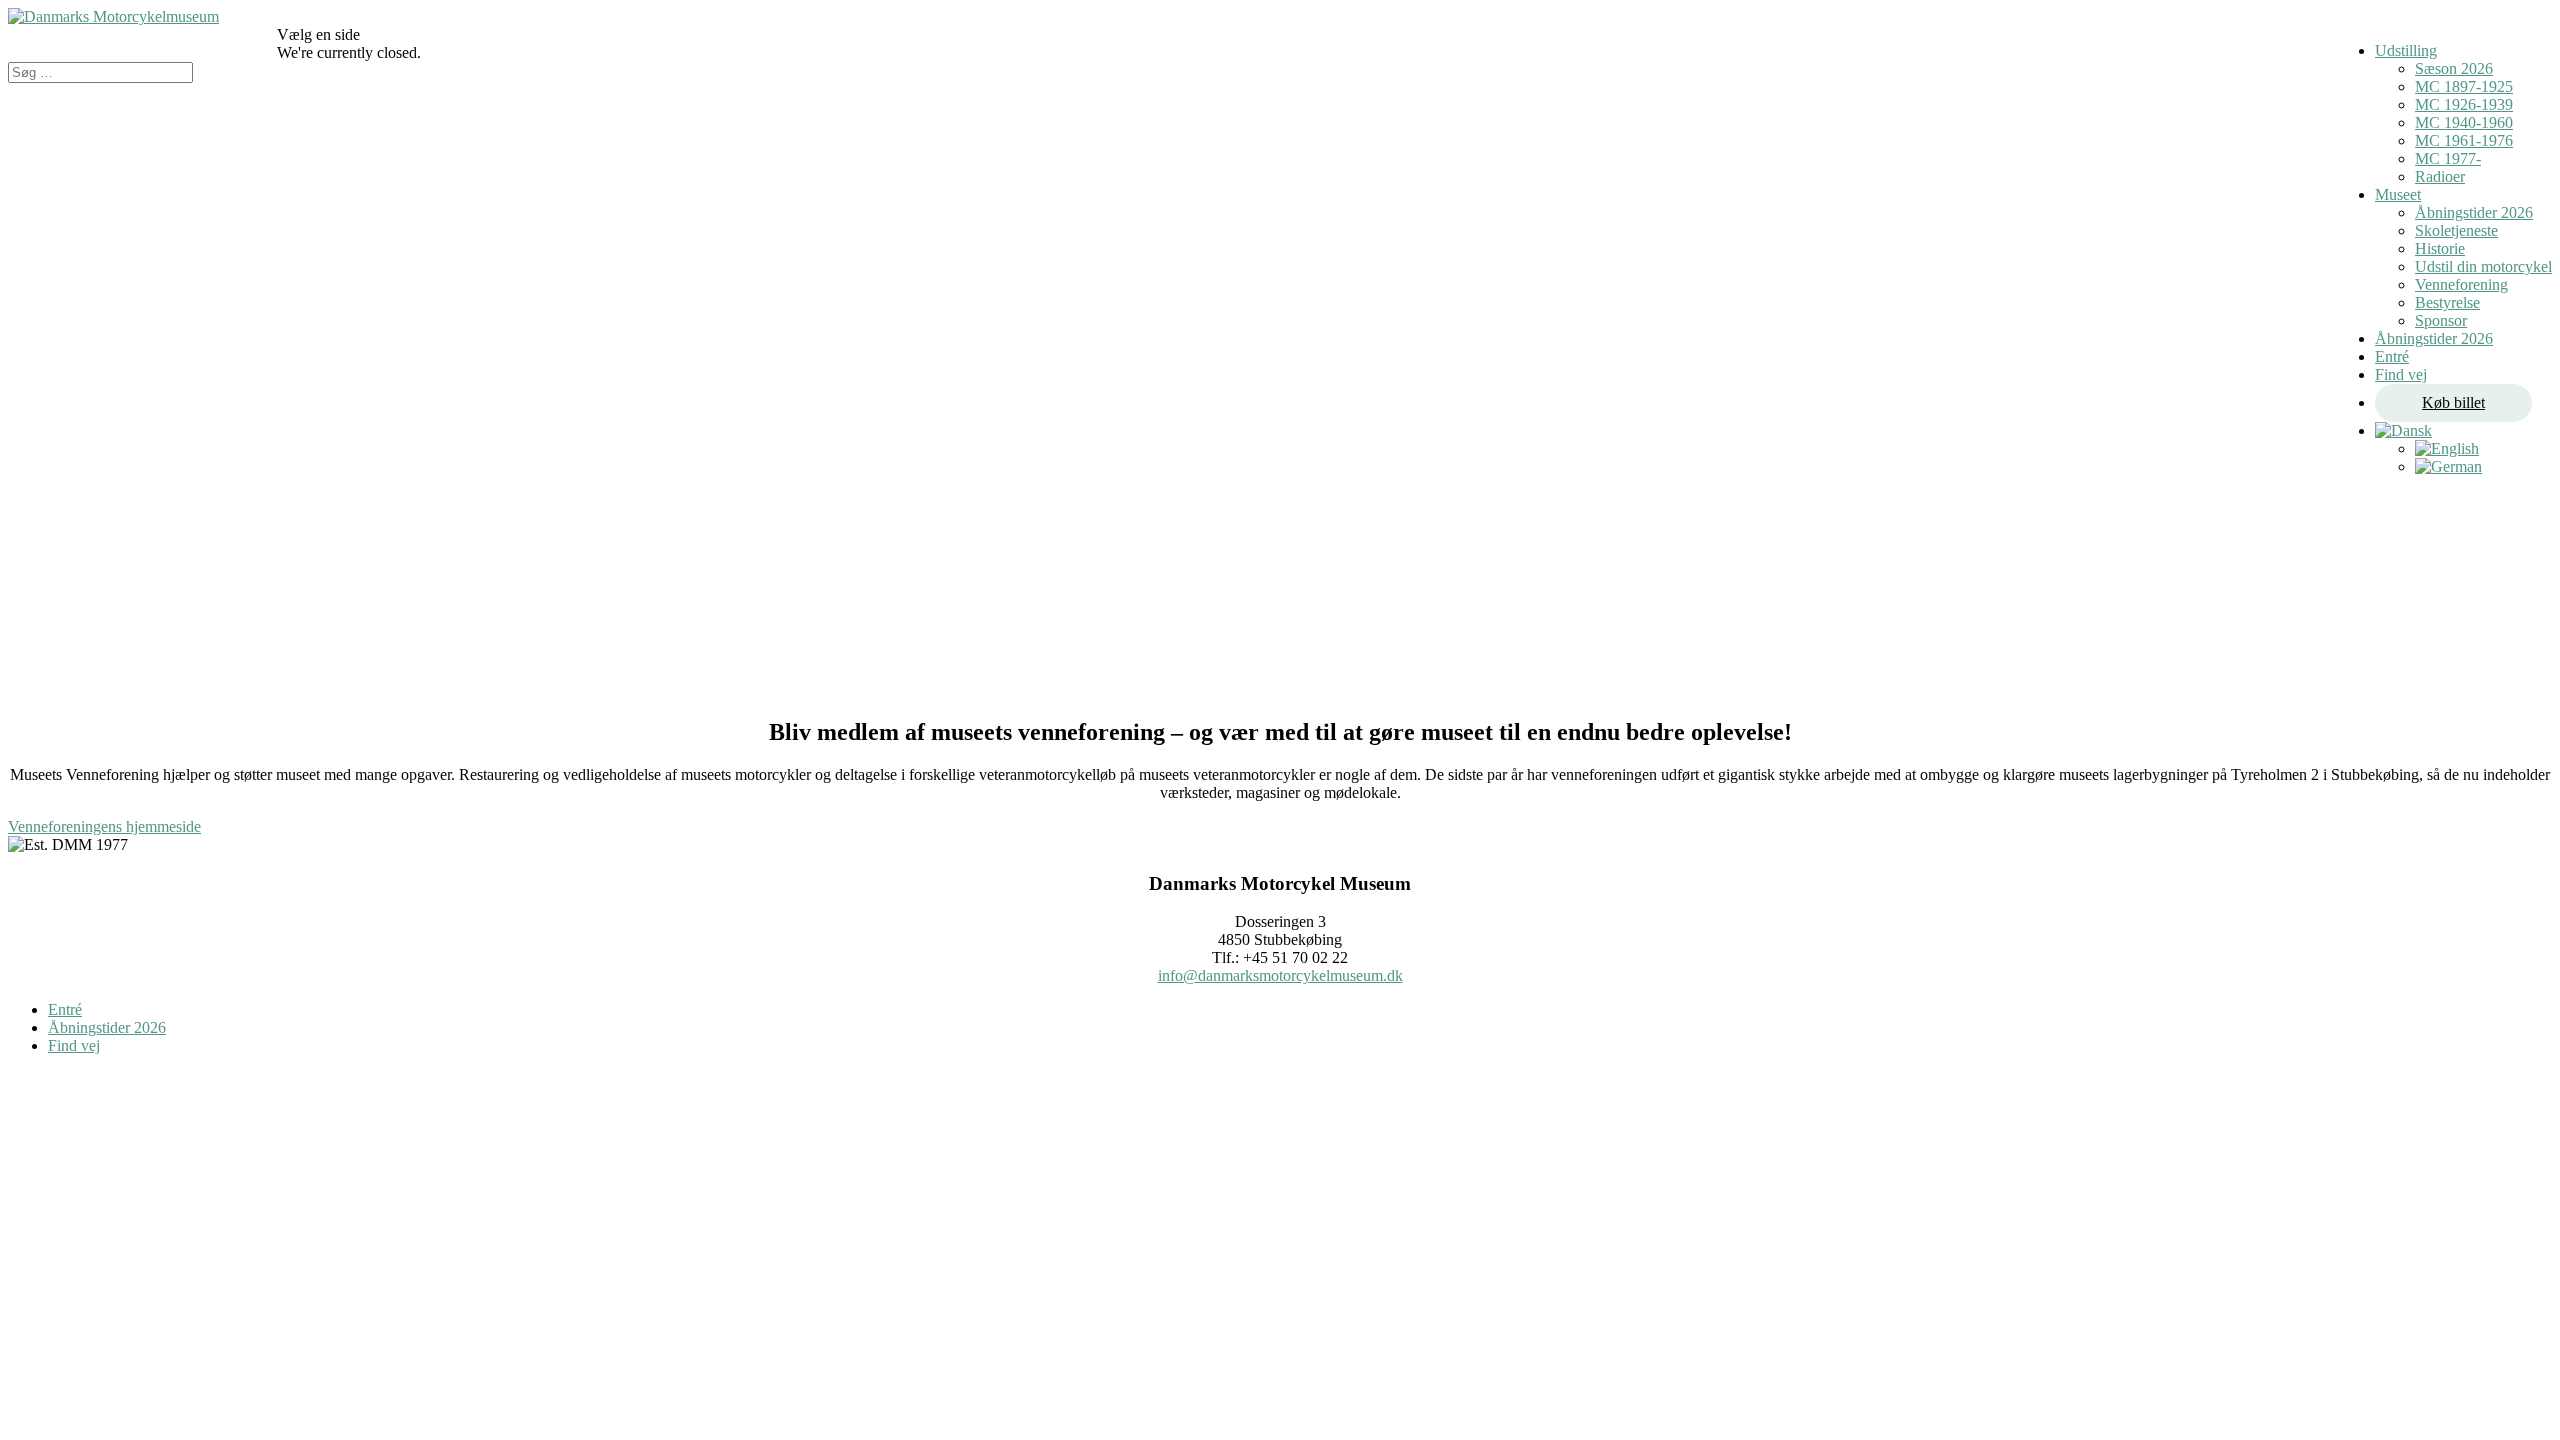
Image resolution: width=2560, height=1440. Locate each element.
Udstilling (2406, 50)
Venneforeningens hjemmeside (104, 826)
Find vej (2401, 374)
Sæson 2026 (2454, 68)
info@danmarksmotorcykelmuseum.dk (1280, 975)
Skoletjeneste (2456, 230)
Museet (2398, 194)
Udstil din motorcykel (2483, 266)
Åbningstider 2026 (2474, 212)
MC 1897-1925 (2464, 86)
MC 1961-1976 (2464, 140)
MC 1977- (2448, 158)
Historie (2440, 248)
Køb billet (2453, 402)
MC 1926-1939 (2464, 104)
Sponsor (2441, 320)
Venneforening (2461, 284)
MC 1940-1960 (2464, 122)
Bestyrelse (2447, 302)
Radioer (2440, 176)
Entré (2392, 356)
